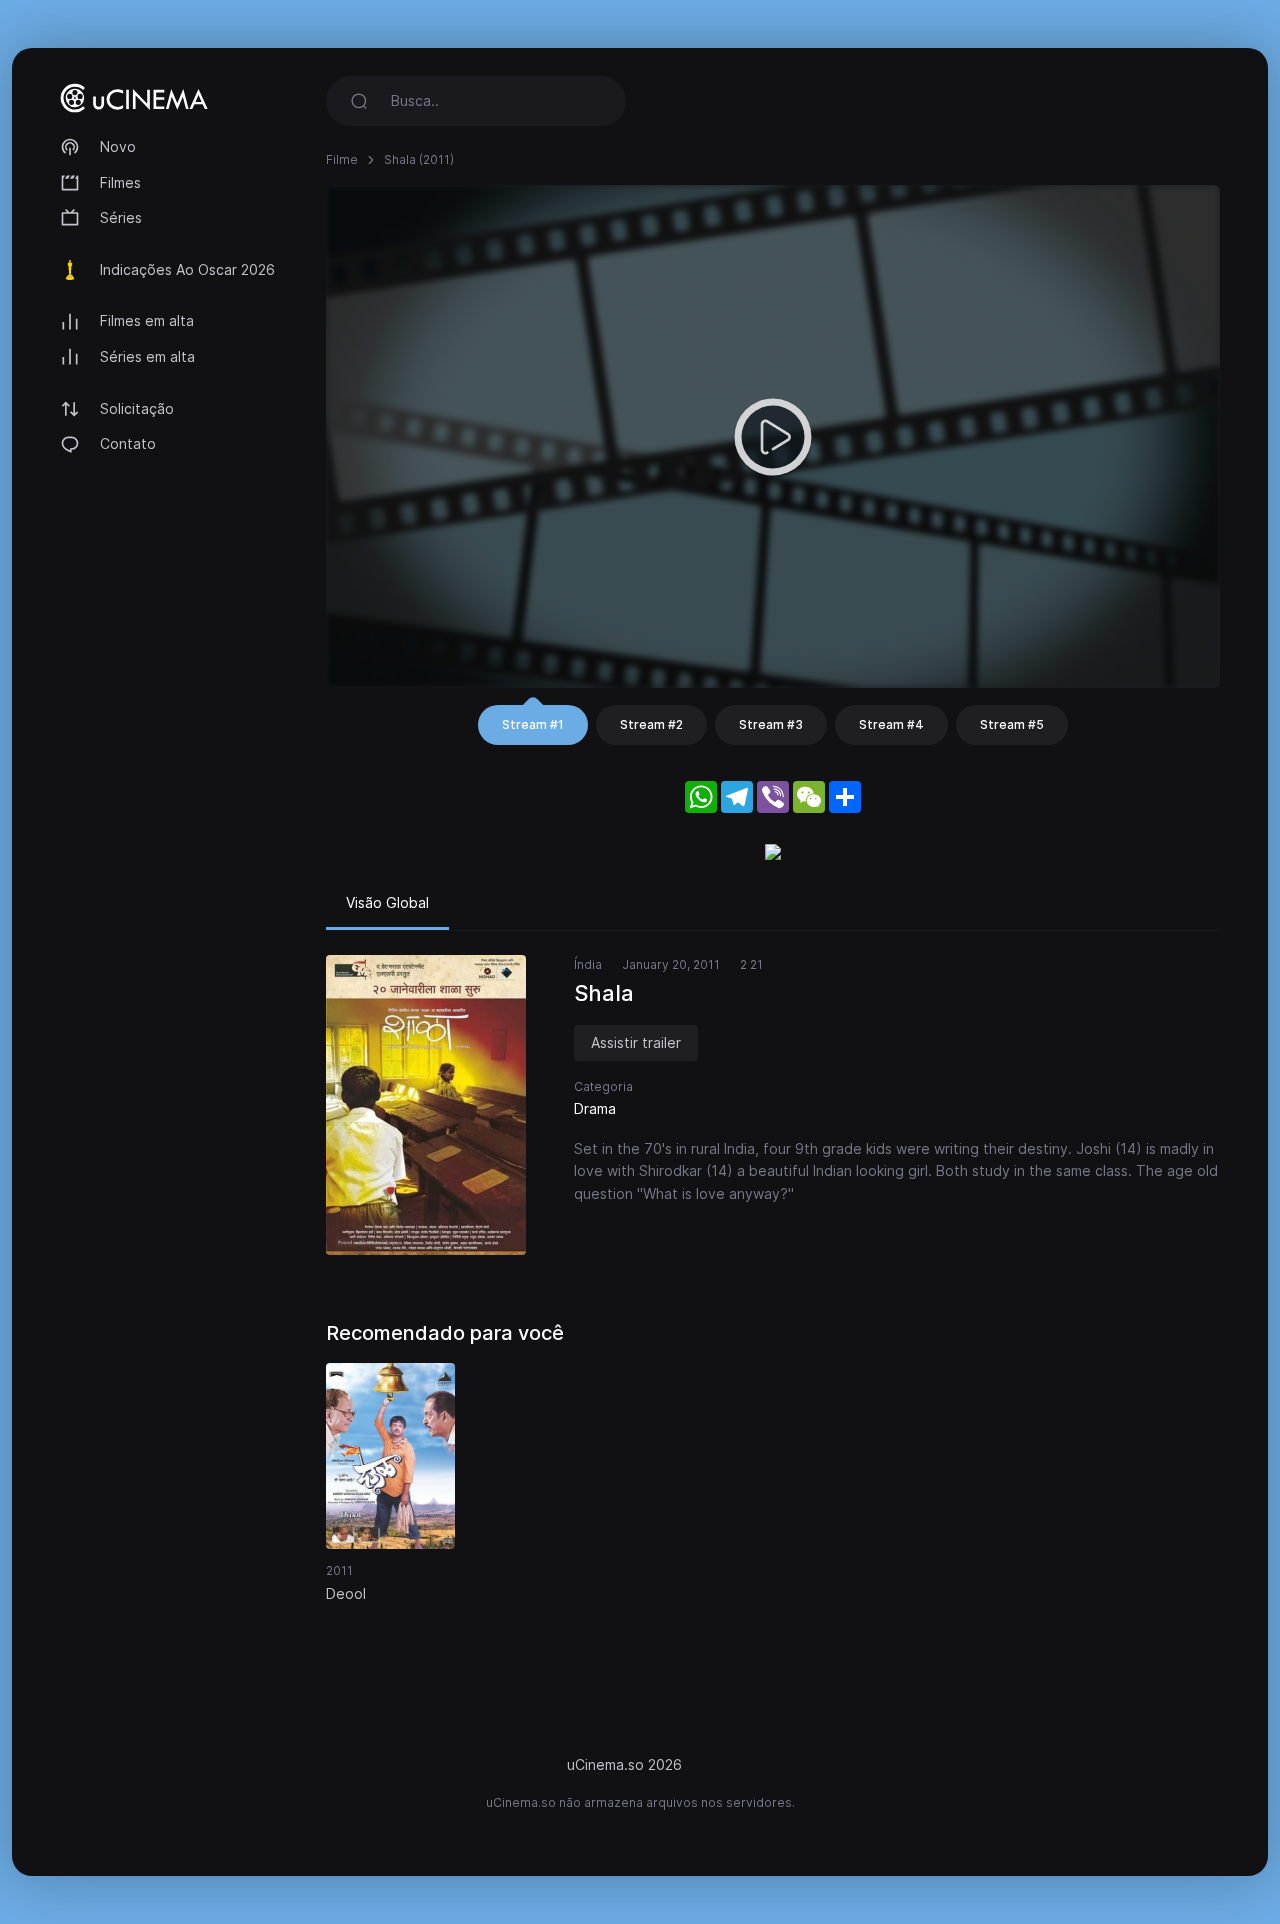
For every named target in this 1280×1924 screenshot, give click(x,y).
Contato (128, 443)
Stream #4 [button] (891, 724)
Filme (342, 159)
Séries (121, 217)
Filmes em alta (147, 320)
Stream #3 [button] (771, 724)
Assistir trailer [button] (636, 1042)
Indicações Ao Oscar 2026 (187, 269)
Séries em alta (147, 356)
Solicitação (137, 408)
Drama (595, 1108)
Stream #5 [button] (1012, 724)
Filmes (120, 182)
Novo (118, 146)
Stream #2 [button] (651, 724)
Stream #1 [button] (533, 724)
